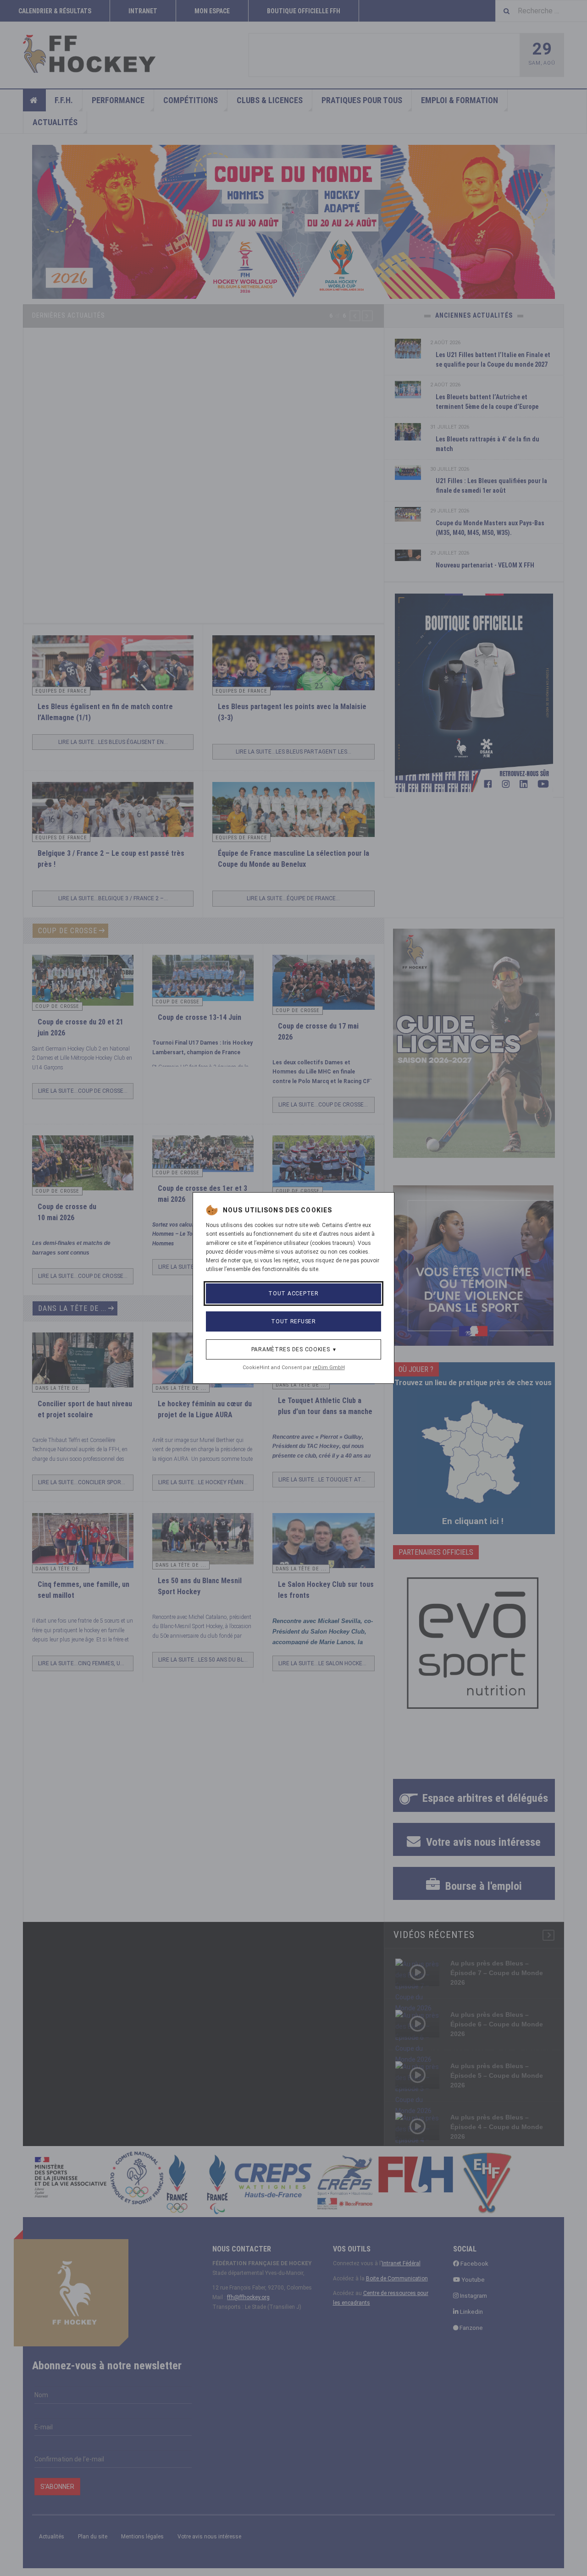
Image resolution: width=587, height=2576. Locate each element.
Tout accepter (293, 1294)
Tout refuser (293, 1321)
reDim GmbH (329, 1368)
